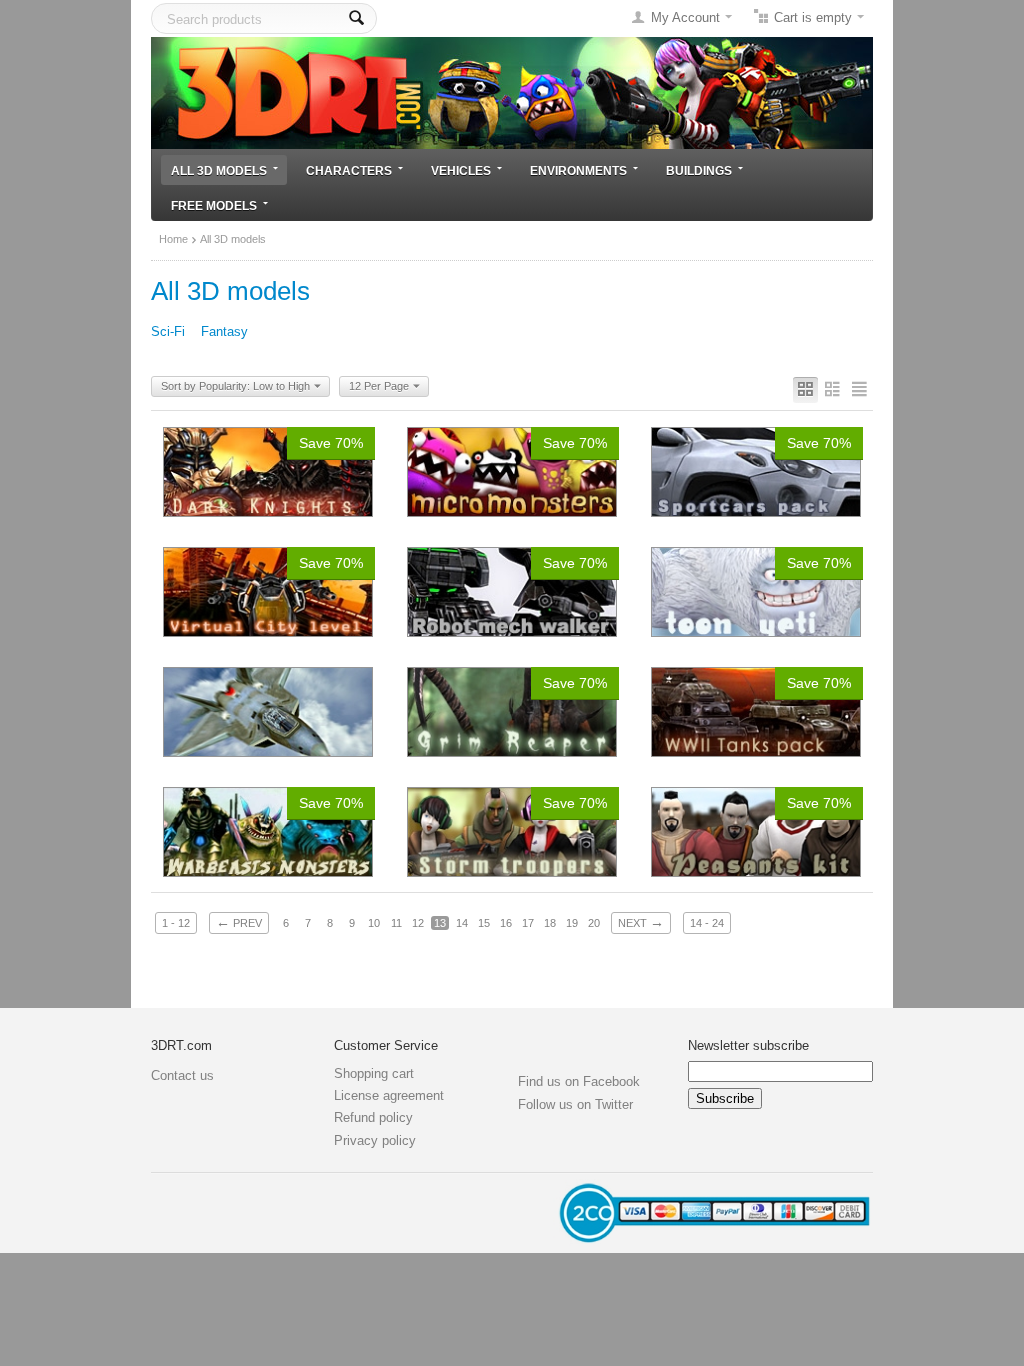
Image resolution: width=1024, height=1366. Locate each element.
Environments (578, 170)
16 (506, 923)
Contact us (182, 1075)
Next (641, 922)
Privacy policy (375, 1140)
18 (550, 923)
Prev (239, 922)
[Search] (356, 18)
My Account (685, 17)
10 (374, 923)
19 (572, 923)
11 (396, 923)
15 (484, 923)
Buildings (699, 170)
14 (462, 923)
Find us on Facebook (579, 1081)
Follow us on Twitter (575, 1104)
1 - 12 (176, 923)
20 (594, 923)
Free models (214, 205)
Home (173, 239)
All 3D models (219, 170)
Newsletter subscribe (748, 1045)
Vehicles (461, 170)
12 (418, 923)
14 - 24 (707, 923)
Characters (349, 170)
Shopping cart (374, 1073)
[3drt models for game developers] (512, 91)
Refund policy (373, 1117)
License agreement (389, 1095)
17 (528, 923)
